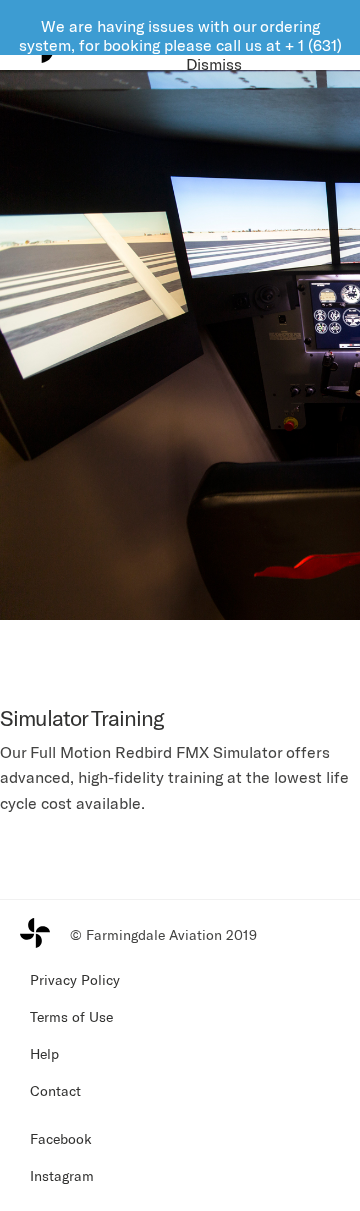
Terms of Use (71, 1016)
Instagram (62, 1175)
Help (44, 1053)
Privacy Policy (75, 979)
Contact (55, 1090)
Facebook (61, 1138)
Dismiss (214, 63)
